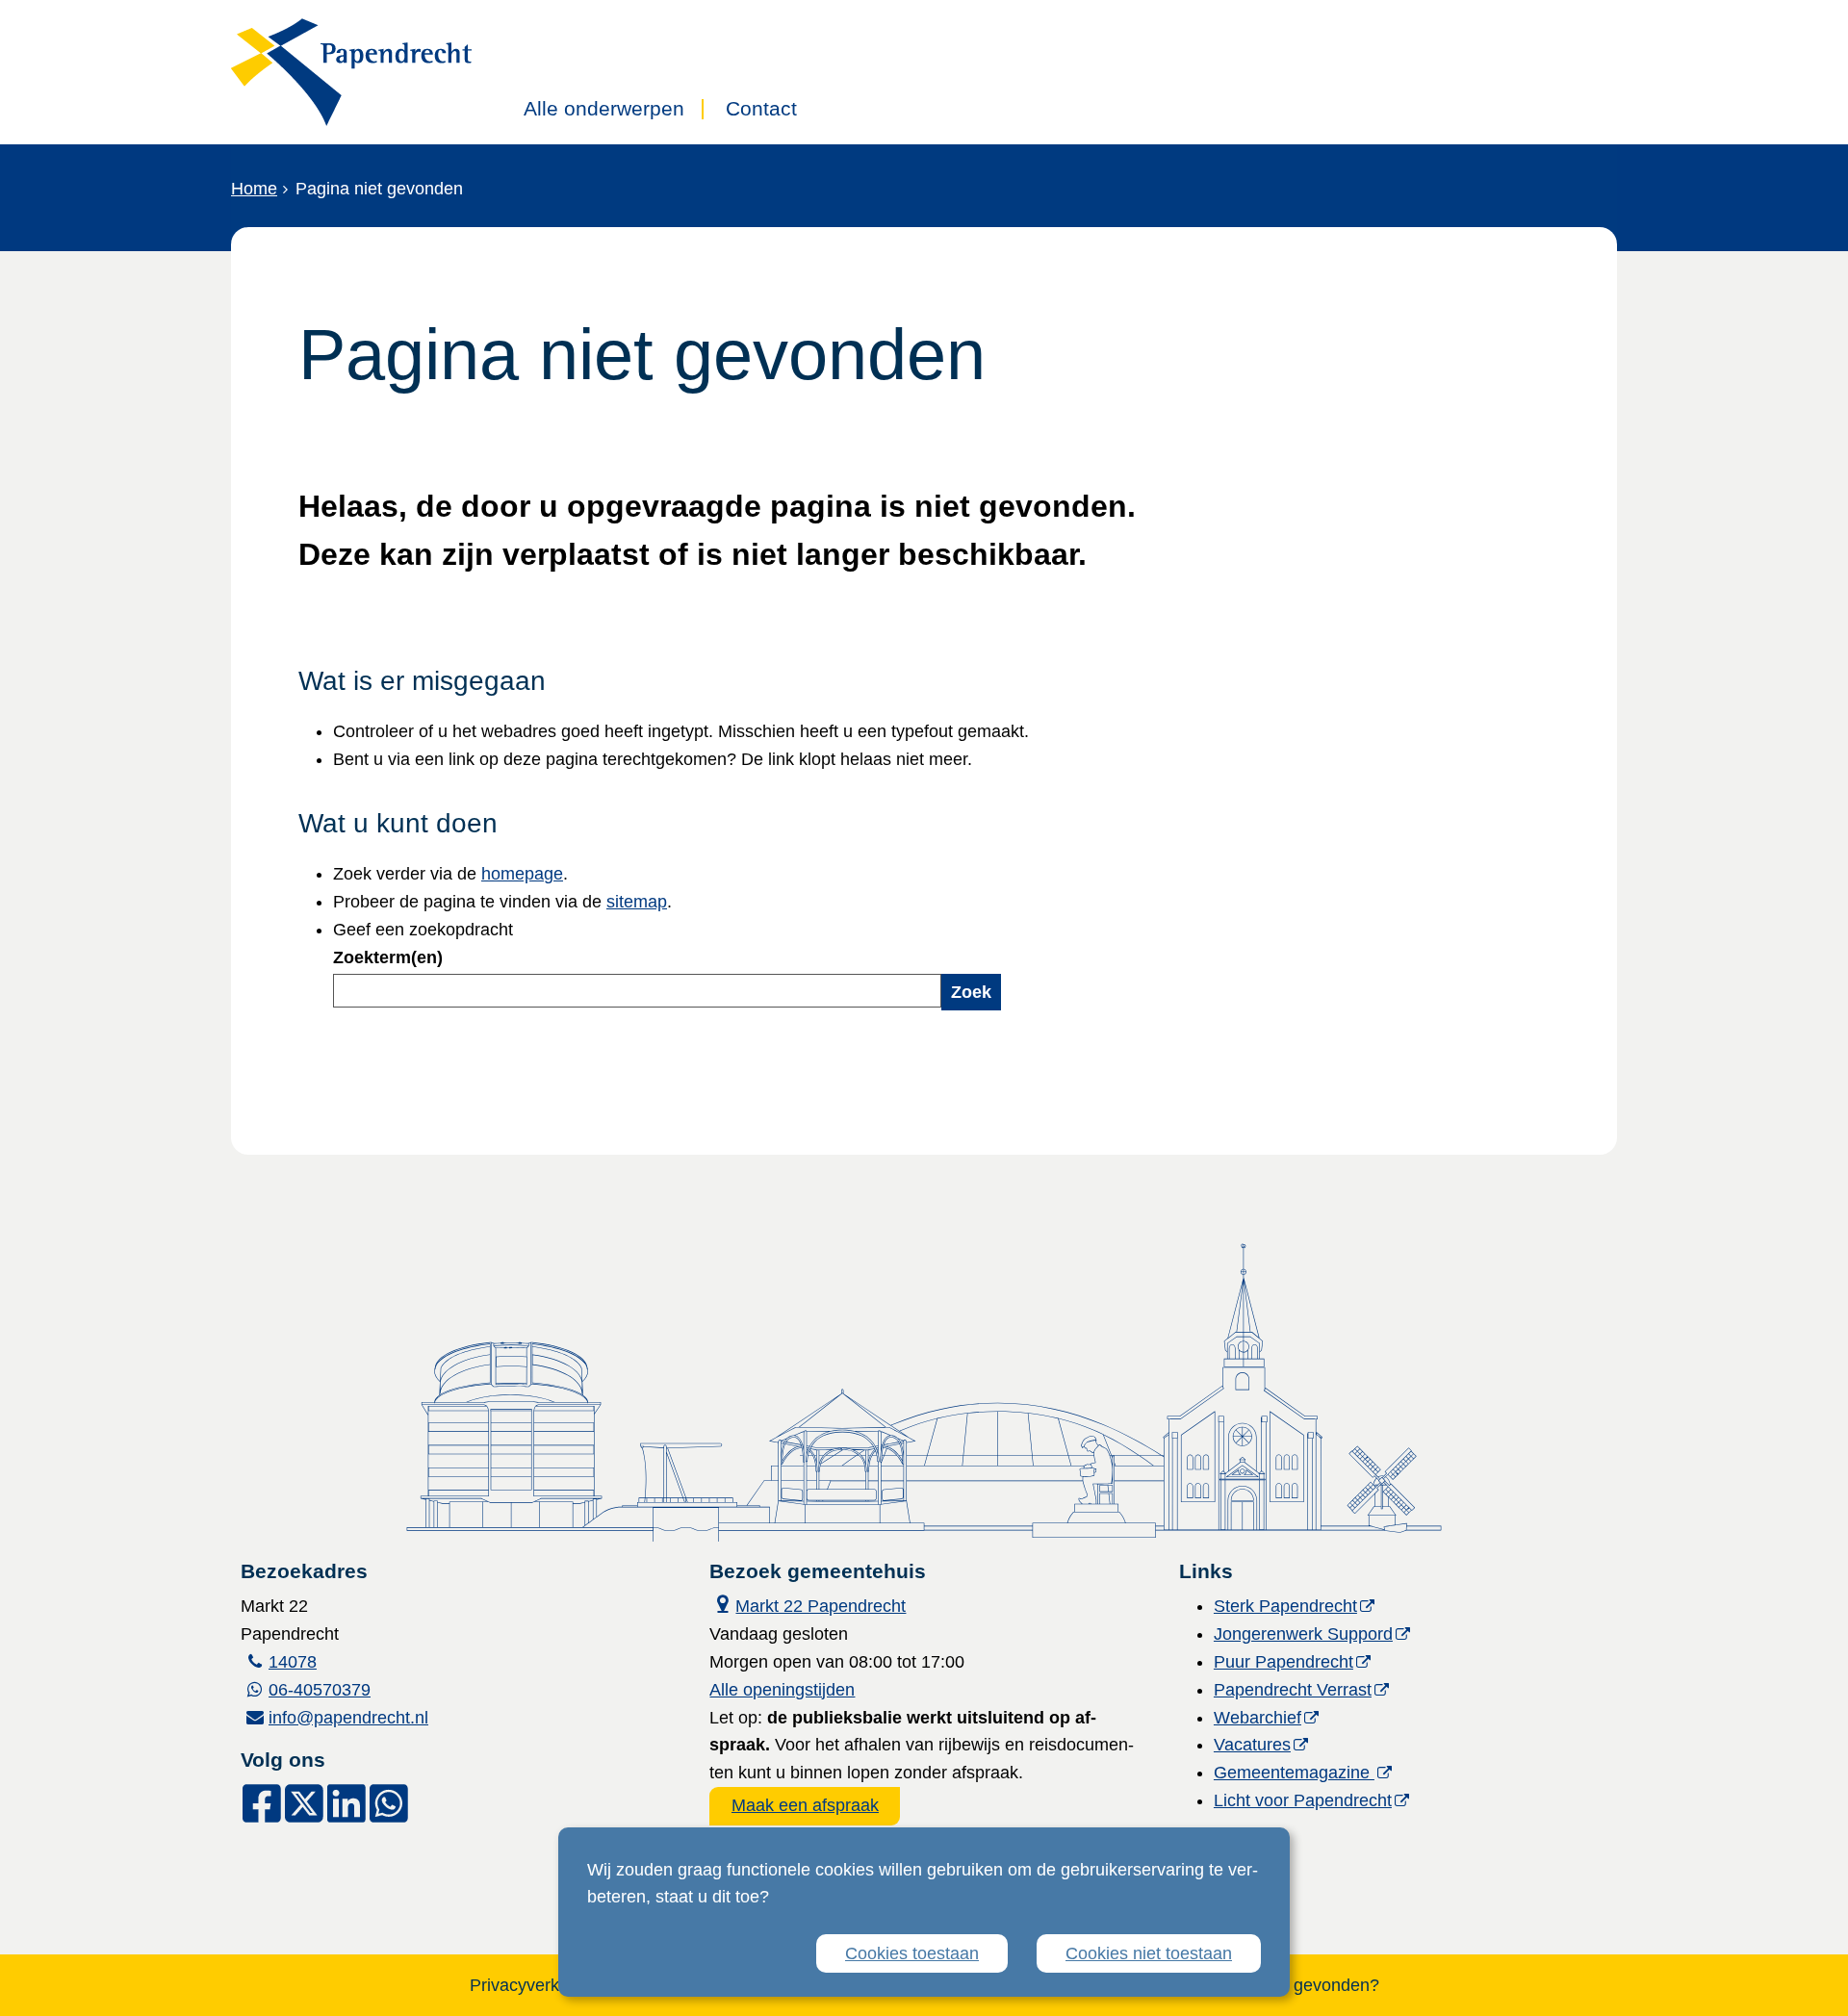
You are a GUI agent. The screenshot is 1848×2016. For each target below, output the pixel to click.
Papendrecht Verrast (1293, 1690)
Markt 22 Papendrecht (808, 1604)
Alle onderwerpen (604, 109)
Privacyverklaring (536, 1985)
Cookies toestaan (912, 1953)
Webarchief (1258, 1718)
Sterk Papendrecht (1285, 1606)
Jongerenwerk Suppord (1303, 1634)
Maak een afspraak (805, 1805)
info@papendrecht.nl (348, 1718)
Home (254, 189)
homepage (522, 874)
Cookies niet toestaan (1149, 1953)
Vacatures (1252, 1745)
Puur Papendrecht (1283, 1662)
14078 (293, 1662)
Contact (761, 109)
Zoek (971, 992)
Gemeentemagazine (1294, 1773)
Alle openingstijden (782, 1690)
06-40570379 (320, 1690)
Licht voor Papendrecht (1303, 1800)
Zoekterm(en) (388, 957)
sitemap (637, 902)
